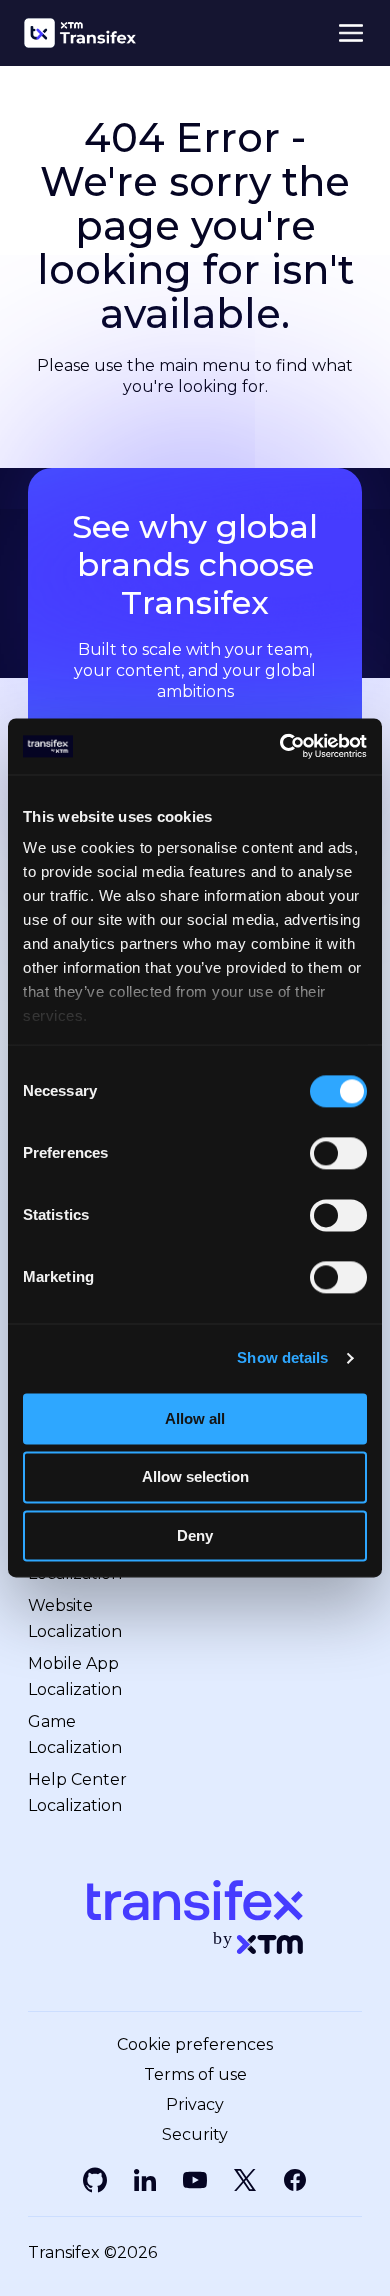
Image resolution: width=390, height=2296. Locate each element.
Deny (195, 1535)
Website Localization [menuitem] (75, 1618)
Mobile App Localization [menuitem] (75, 1676)
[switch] (338, 1153)
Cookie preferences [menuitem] (195, 2045)
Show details (282, 1357)
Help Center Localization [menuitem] (77, 1792)
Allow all (195, 1418)
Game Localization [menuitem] (75, 1734)
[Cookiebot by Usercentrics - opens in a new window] (280, 746)
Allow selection (195, 1477)
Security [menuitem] (195, 2135)
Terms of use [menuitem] (195, 2075)
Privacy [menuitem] (195, 2105)
